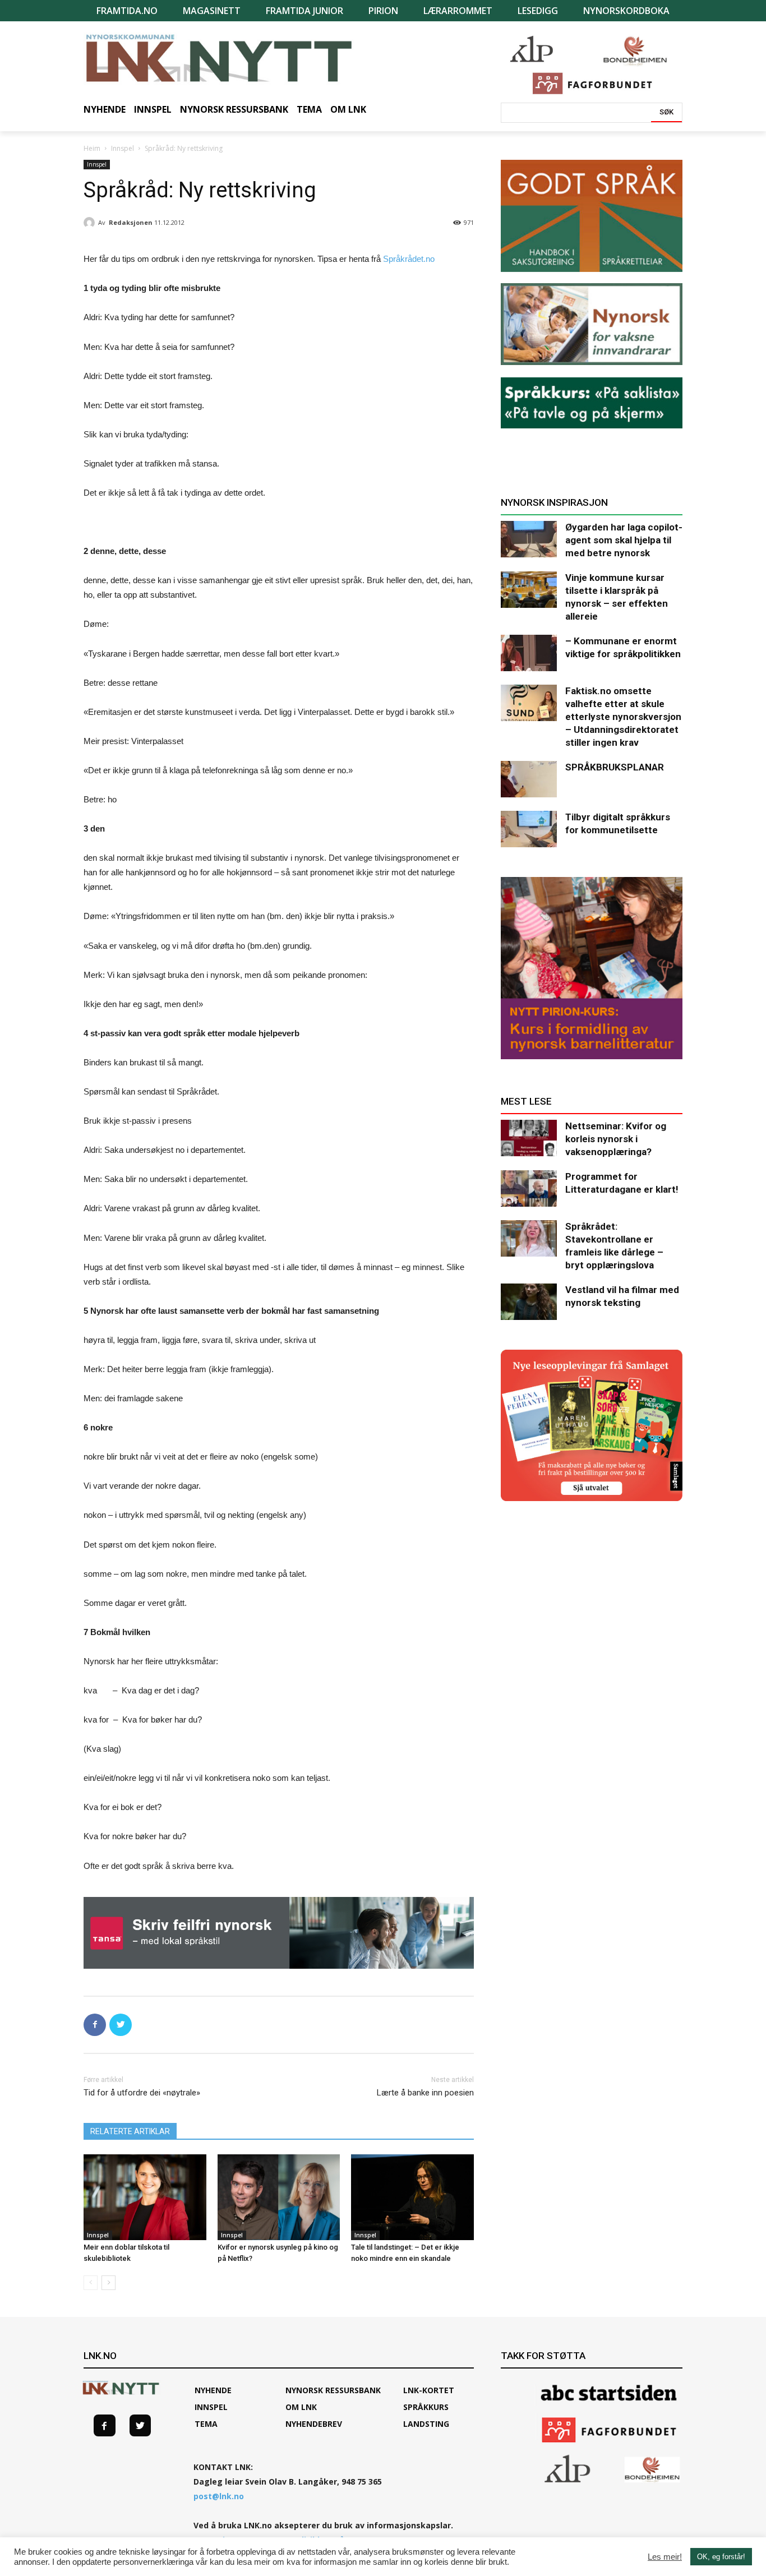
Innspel (123, 148)
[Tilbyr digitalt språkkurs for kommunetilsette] (529, 829)
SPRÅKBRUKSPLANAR (615, 767)
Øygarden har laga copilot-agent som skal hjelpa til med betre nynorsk (624, 540)
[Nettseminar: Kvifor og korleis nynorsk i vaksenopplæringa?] (529, 1138)
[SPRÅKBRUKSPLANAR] (529, 779)
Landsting (426, 2424)
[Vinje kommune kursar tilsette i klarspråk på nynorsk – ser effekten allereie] (529, 590)
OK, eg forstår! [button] (721, 2557)
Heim (92, 148)
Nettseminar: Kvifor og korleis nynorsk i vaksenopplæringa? (616, 1139)
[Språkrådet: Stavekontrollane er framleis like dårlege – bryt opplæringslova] (529, 1238)
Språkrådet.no (409, 259)
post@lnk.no (219, 2496)
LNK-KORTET (429, 2390)
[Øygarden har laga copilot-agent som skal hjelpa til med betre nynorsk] (529, 539)
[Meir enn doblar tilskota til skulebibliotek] (145, 2197)
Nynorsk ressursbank (333, 2390)
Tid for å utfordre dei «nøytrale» (142, 2093)
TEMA (206, 2424)
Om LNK (301, 2407)
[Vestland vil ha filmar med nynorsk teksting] (529, 1302)
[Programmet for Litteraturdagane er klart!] (529, 1188)
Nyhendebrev (314, 2424)
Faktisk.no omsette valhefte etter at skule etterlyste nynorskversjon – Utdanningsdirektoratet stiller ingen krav (623, 717)
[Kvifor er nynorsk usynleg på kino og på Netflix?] (279, 2197)
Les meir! (665, 2557)
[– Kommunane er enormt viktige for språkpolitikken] (529, 653)
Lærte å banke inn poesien (425, 2093)
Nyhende (213, 2390)
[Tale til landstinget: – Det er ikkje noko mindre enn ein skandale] (412, 2197)
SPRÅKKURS (426, 2407)
